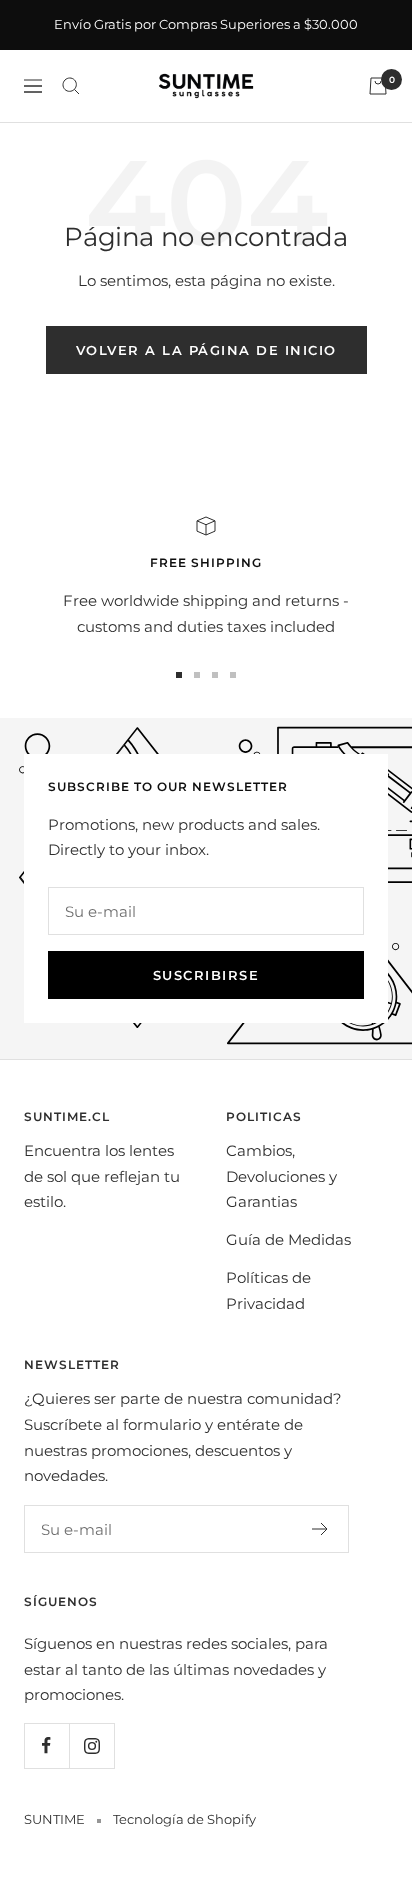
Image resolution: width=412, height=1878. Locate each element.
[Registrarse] (320, 1529)
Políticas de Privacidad (268, 1290)
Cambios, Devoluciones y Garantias (281, 1176)
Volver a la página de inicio (206, 350)
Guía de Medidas (288, 1239)
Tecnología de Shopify (184, 1819)
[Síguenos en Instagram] (91, 1745)
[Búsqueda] (71, 86)
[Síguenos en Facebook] (46, 1745)
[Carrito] (378, 86)
